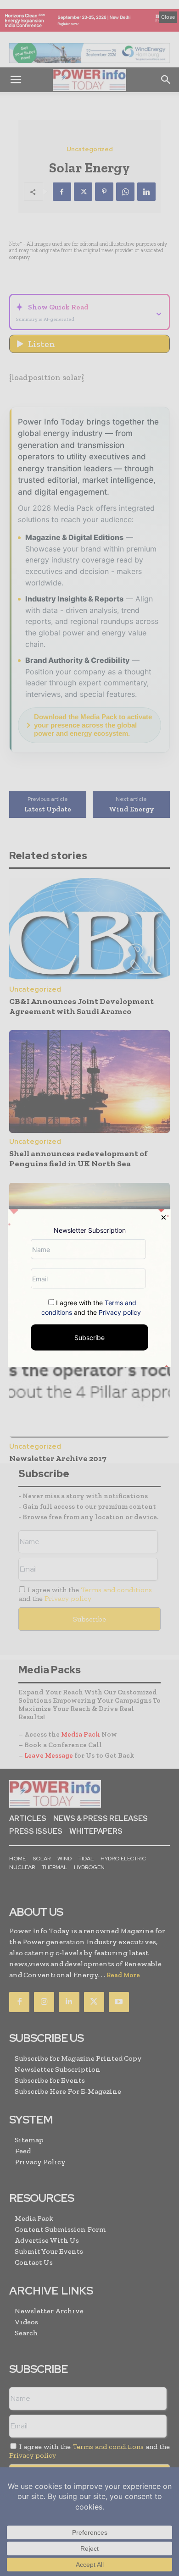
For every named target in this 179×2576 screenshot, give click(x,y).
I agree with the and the (91, 1307)
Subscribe (89, 1338)
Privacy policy (120, 1312)
